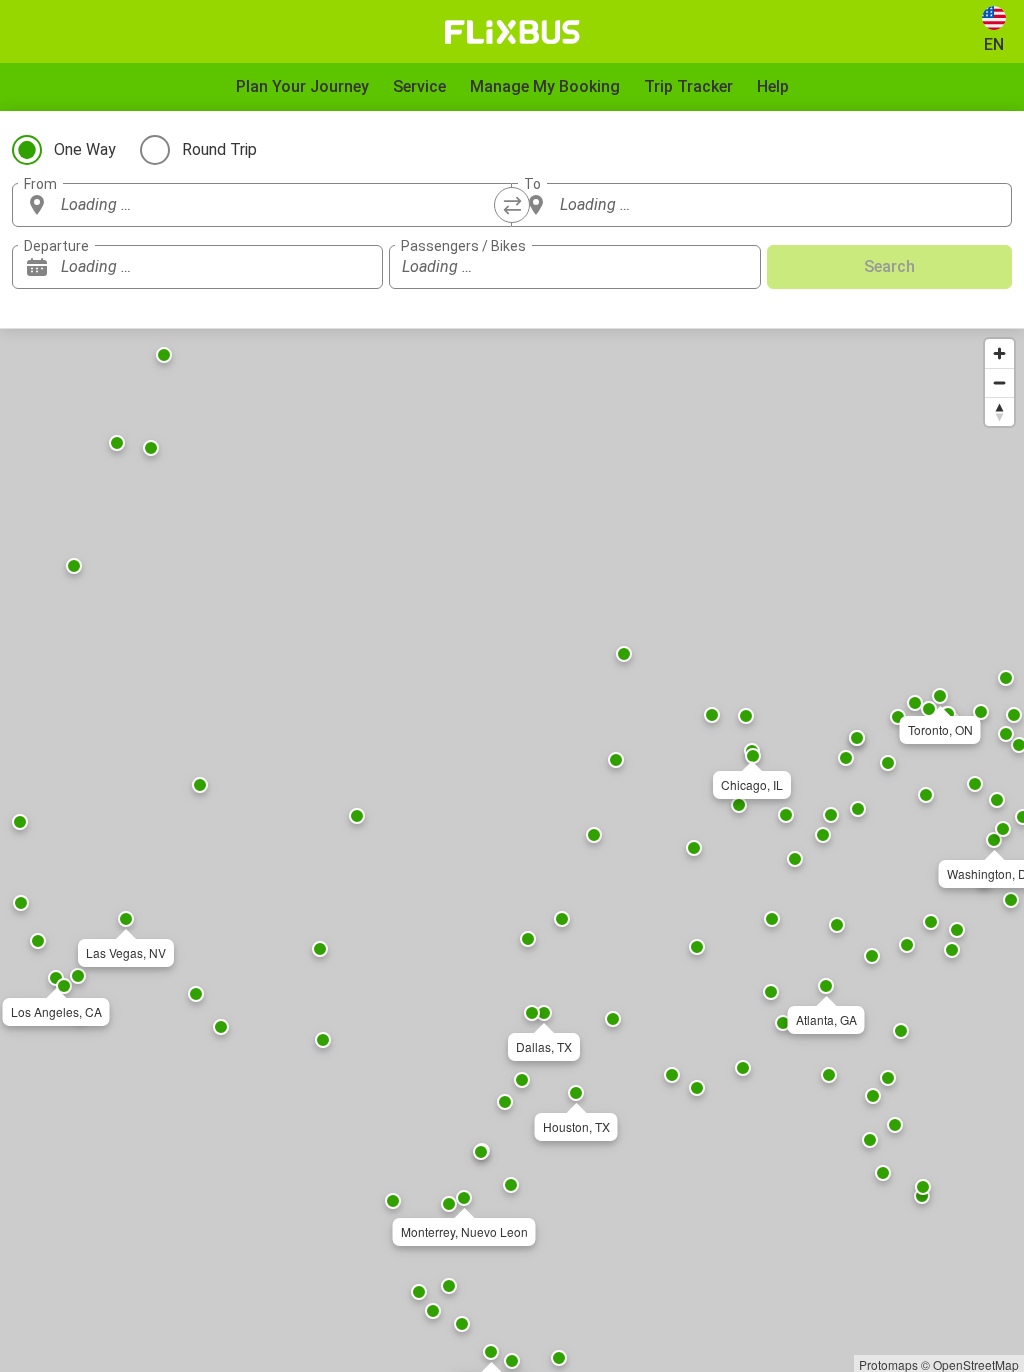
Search (889, 266)
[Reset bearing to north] (999, 411)
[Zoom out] (999, 382)
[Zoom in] (999, 353)
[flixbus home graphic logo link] (512, 32)
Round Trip (219, 149)
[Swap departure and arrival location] (512, 205)
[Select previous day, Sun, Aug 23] (328, 267)
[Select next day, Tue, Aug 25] (358, 267)
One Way (85, 149)
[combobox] (280, 205)
